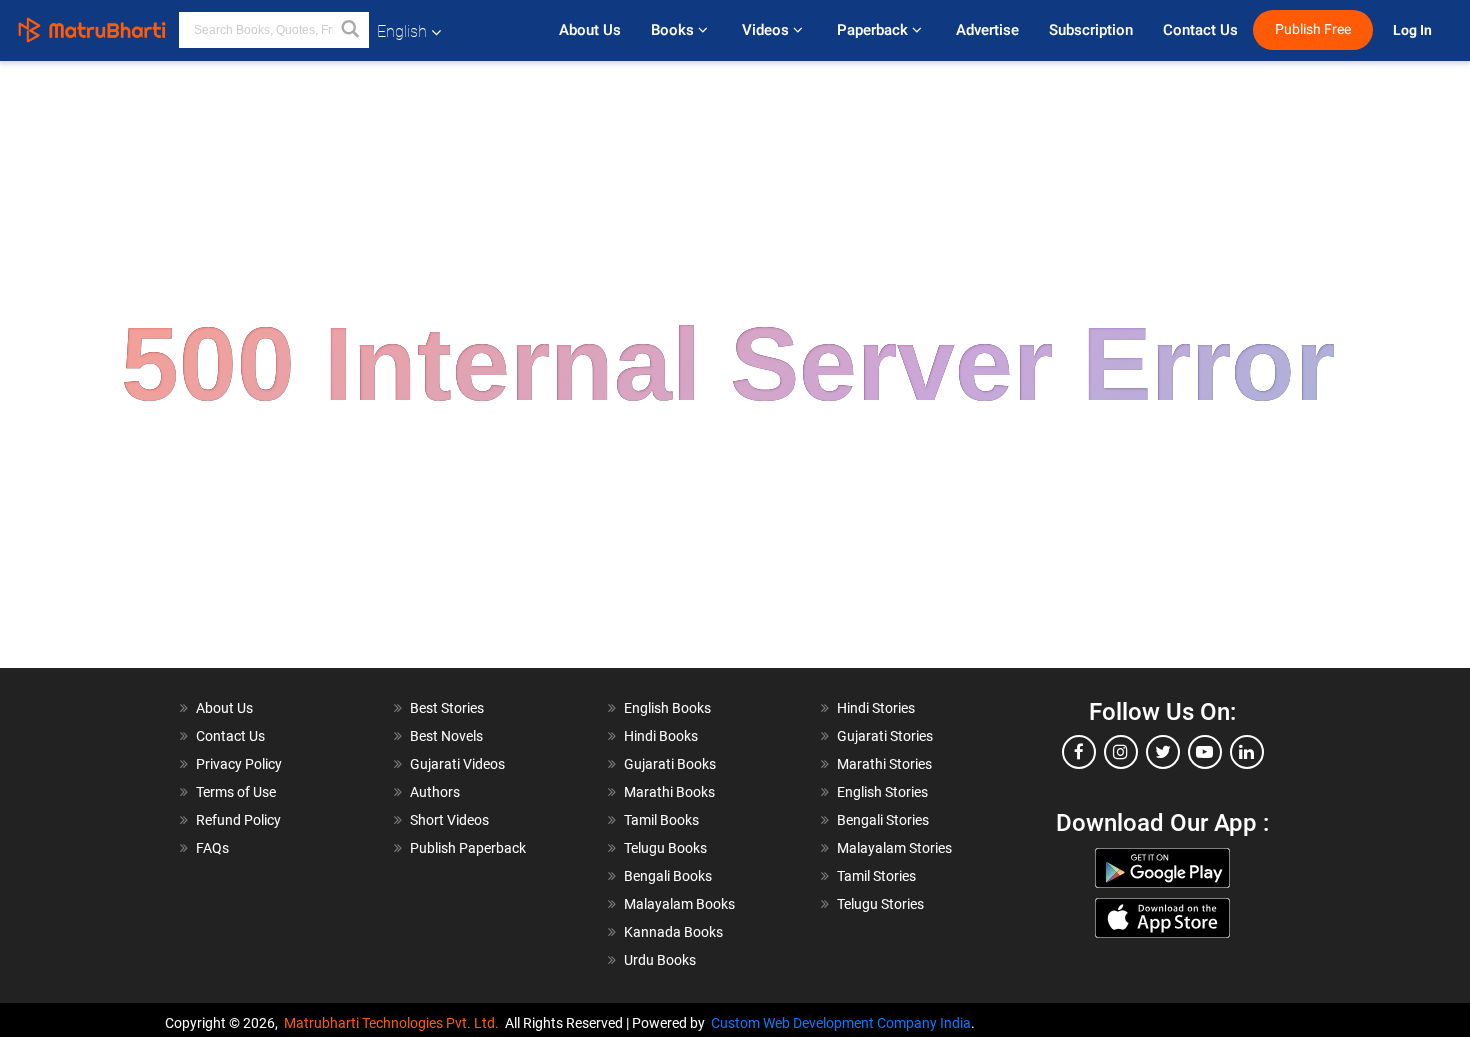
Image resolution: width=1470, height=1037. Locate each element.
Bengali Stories (883, 820)
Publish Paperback (468, 848)
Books (674, 30)
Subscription (1091, 30)
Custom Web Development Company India (841, 1023)
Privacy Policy (239, 764)
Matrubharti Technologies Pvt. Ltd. (394, 1023)
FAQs (212, 848)
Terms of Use (236, 792)
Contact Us (1200, 30)
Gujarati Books (670, 764)
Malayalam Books (679, 904)
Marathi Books (669, 792)
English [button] (402, 31)
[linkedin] (1247, 752)
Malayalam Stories (894, 848)
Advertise (987, 30)
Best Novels (446, 736)
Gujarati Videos (457, 764)
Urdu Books (660, 960)
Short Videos (449, 820)
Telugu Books (665, 848)
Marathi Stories (884, 764)
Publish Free (1313, 29)
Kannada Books (673, 932)
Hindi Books (661, 736)
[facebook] (1079, 752)
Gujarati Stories (885, 736)
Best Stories (447, 708)
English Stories (882, 792)
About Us (590, 30)
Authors (435, 792)
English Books (667, 708)
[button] (351, 30)
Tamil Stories (876, 876)
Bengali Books (668, 876)
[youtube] (1205, 752)
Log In (1414, 30)
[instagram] (1121, 752)
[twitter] (1163, 752)
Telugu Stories (880, 904)
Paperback (874, 30)
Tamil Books (661, 820)
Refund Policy (238, 820)
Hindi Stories (876, 708)
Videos (767, 30)
